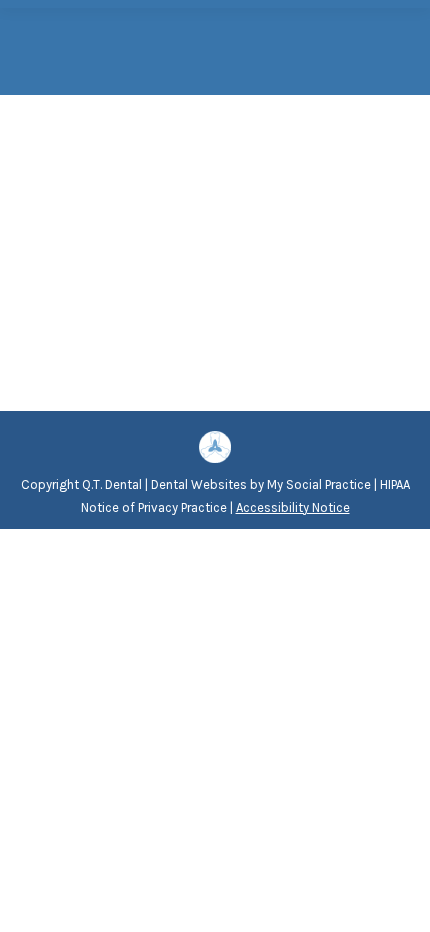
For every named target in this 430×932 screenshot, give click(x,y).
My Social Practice (317, 484)
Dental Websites (199, 484)
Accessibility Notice (293, 507)
